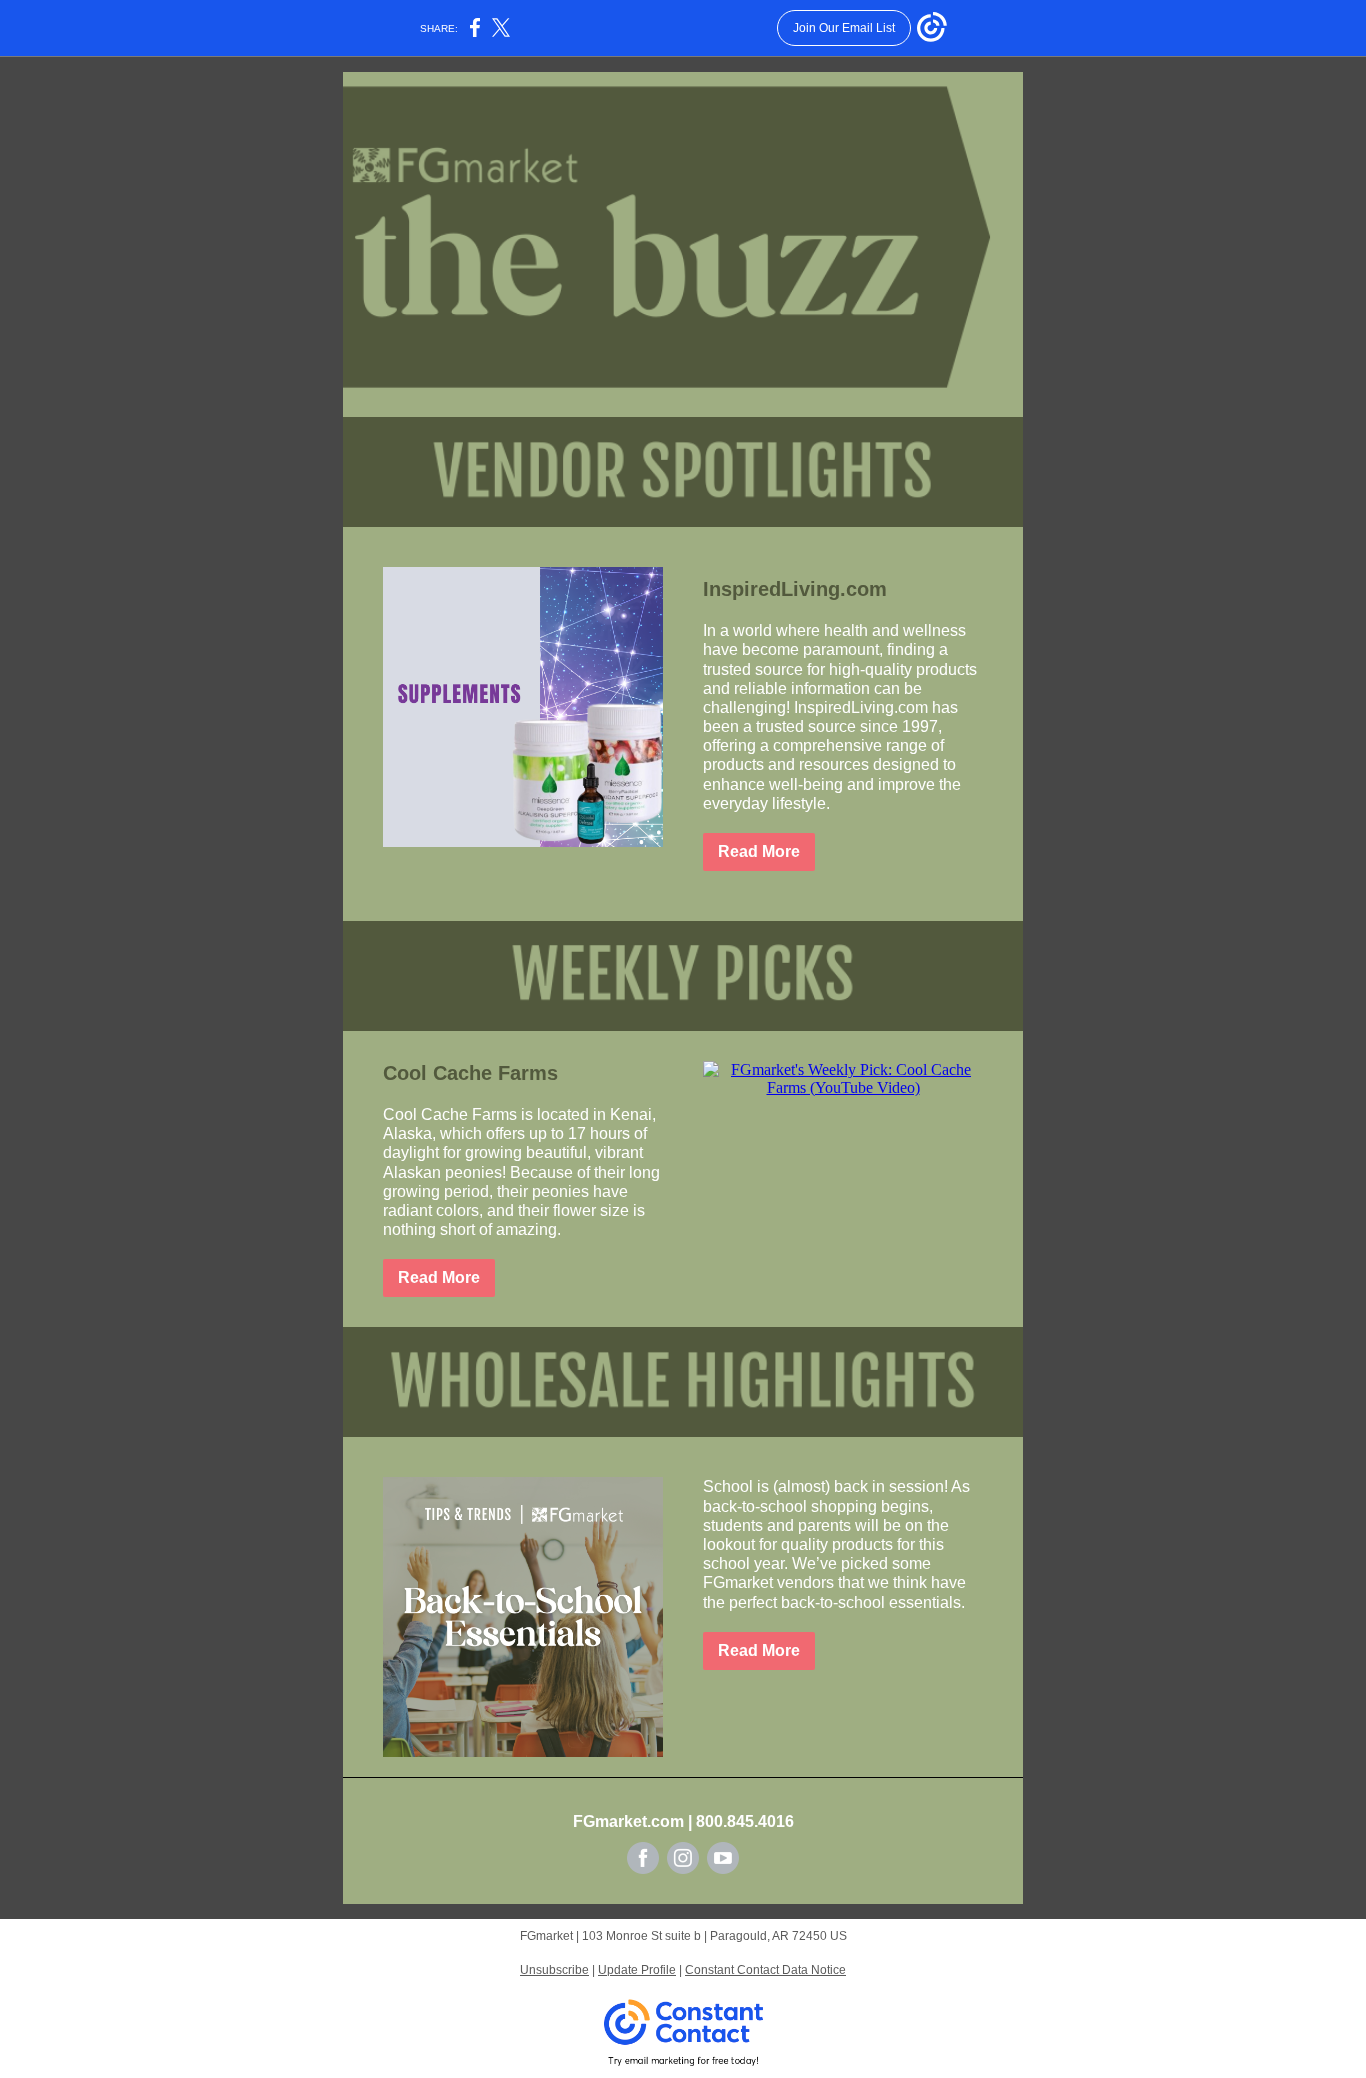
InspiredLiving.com (795, 589)
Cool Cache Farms (470, 1073)
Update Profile (637, 1970)
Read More (759, 851)
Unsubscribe (554, 1970)
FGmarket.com (628, 1821)
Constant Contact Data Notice (765, 1970)
